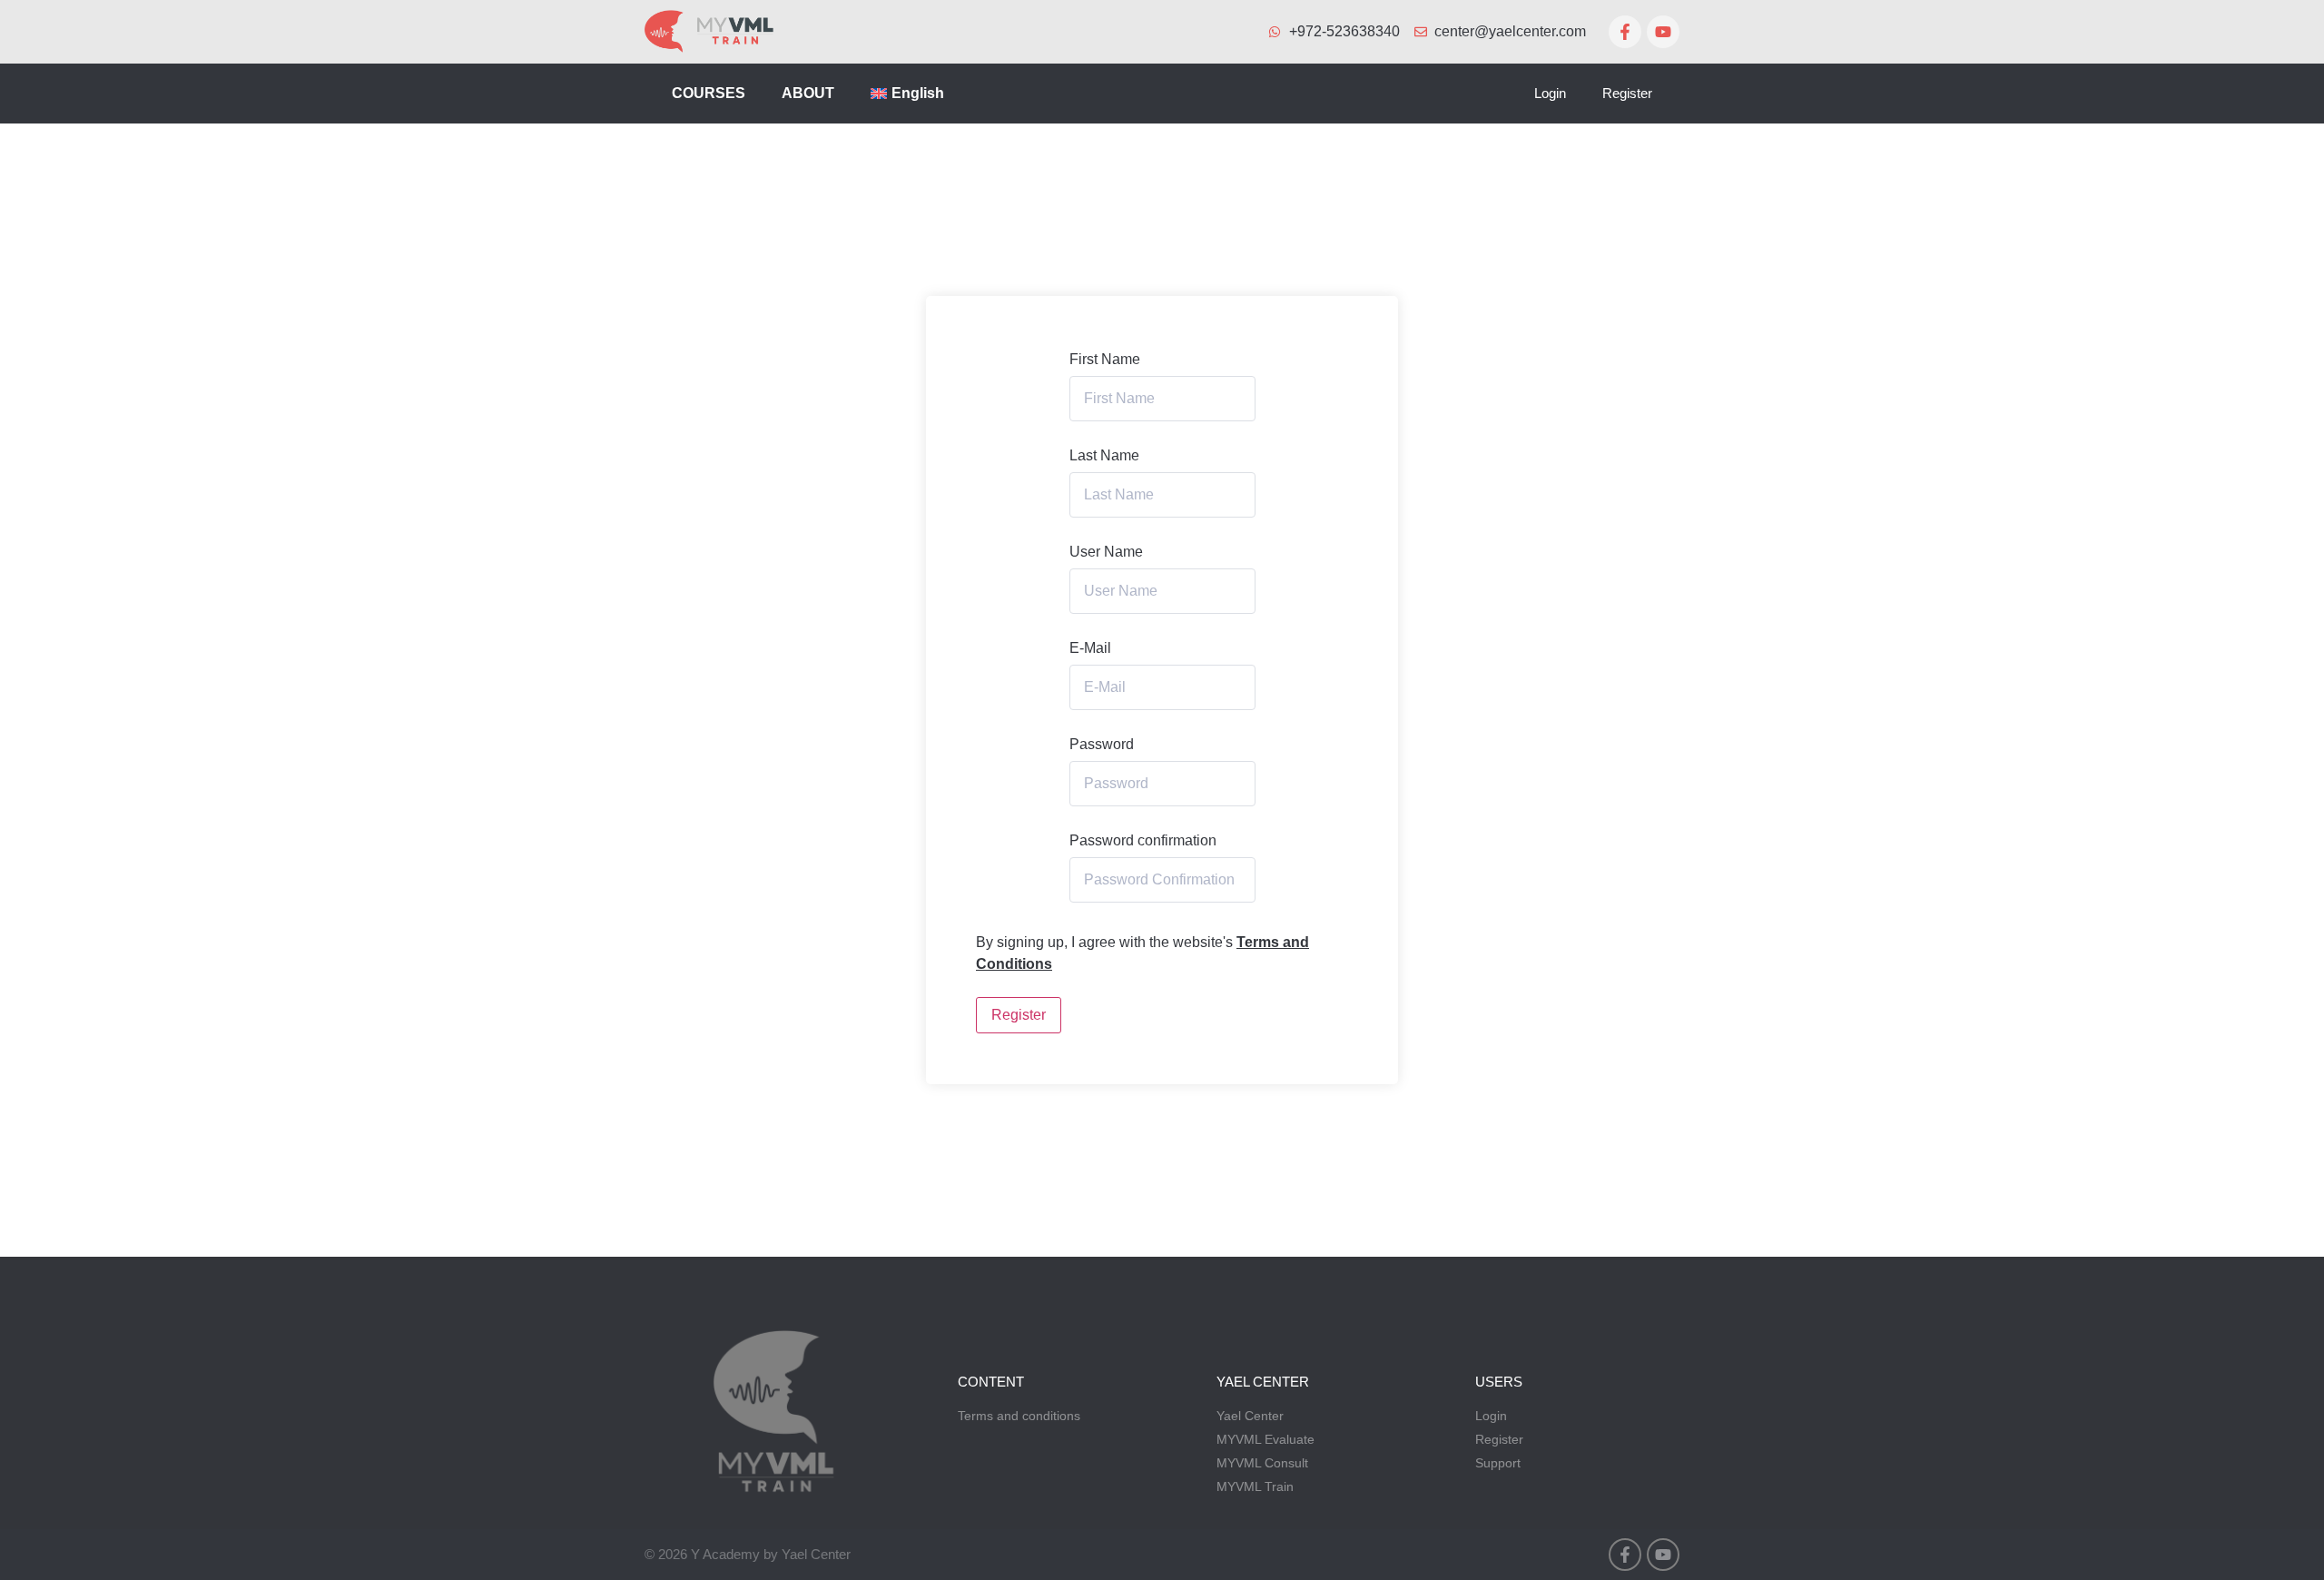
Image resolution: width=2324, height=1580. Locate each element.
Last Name (1104, 456)
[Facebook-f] (1625, 32)
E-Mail (1090, 648)
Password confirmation (1143, 841)
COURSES (709, 93)
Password (1102, 745)
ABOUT (808, 93)
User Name (1106, 552)
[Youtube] (1663, 32)
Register (1627, 93)
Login (1550, 93)
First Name (1105, 360)
